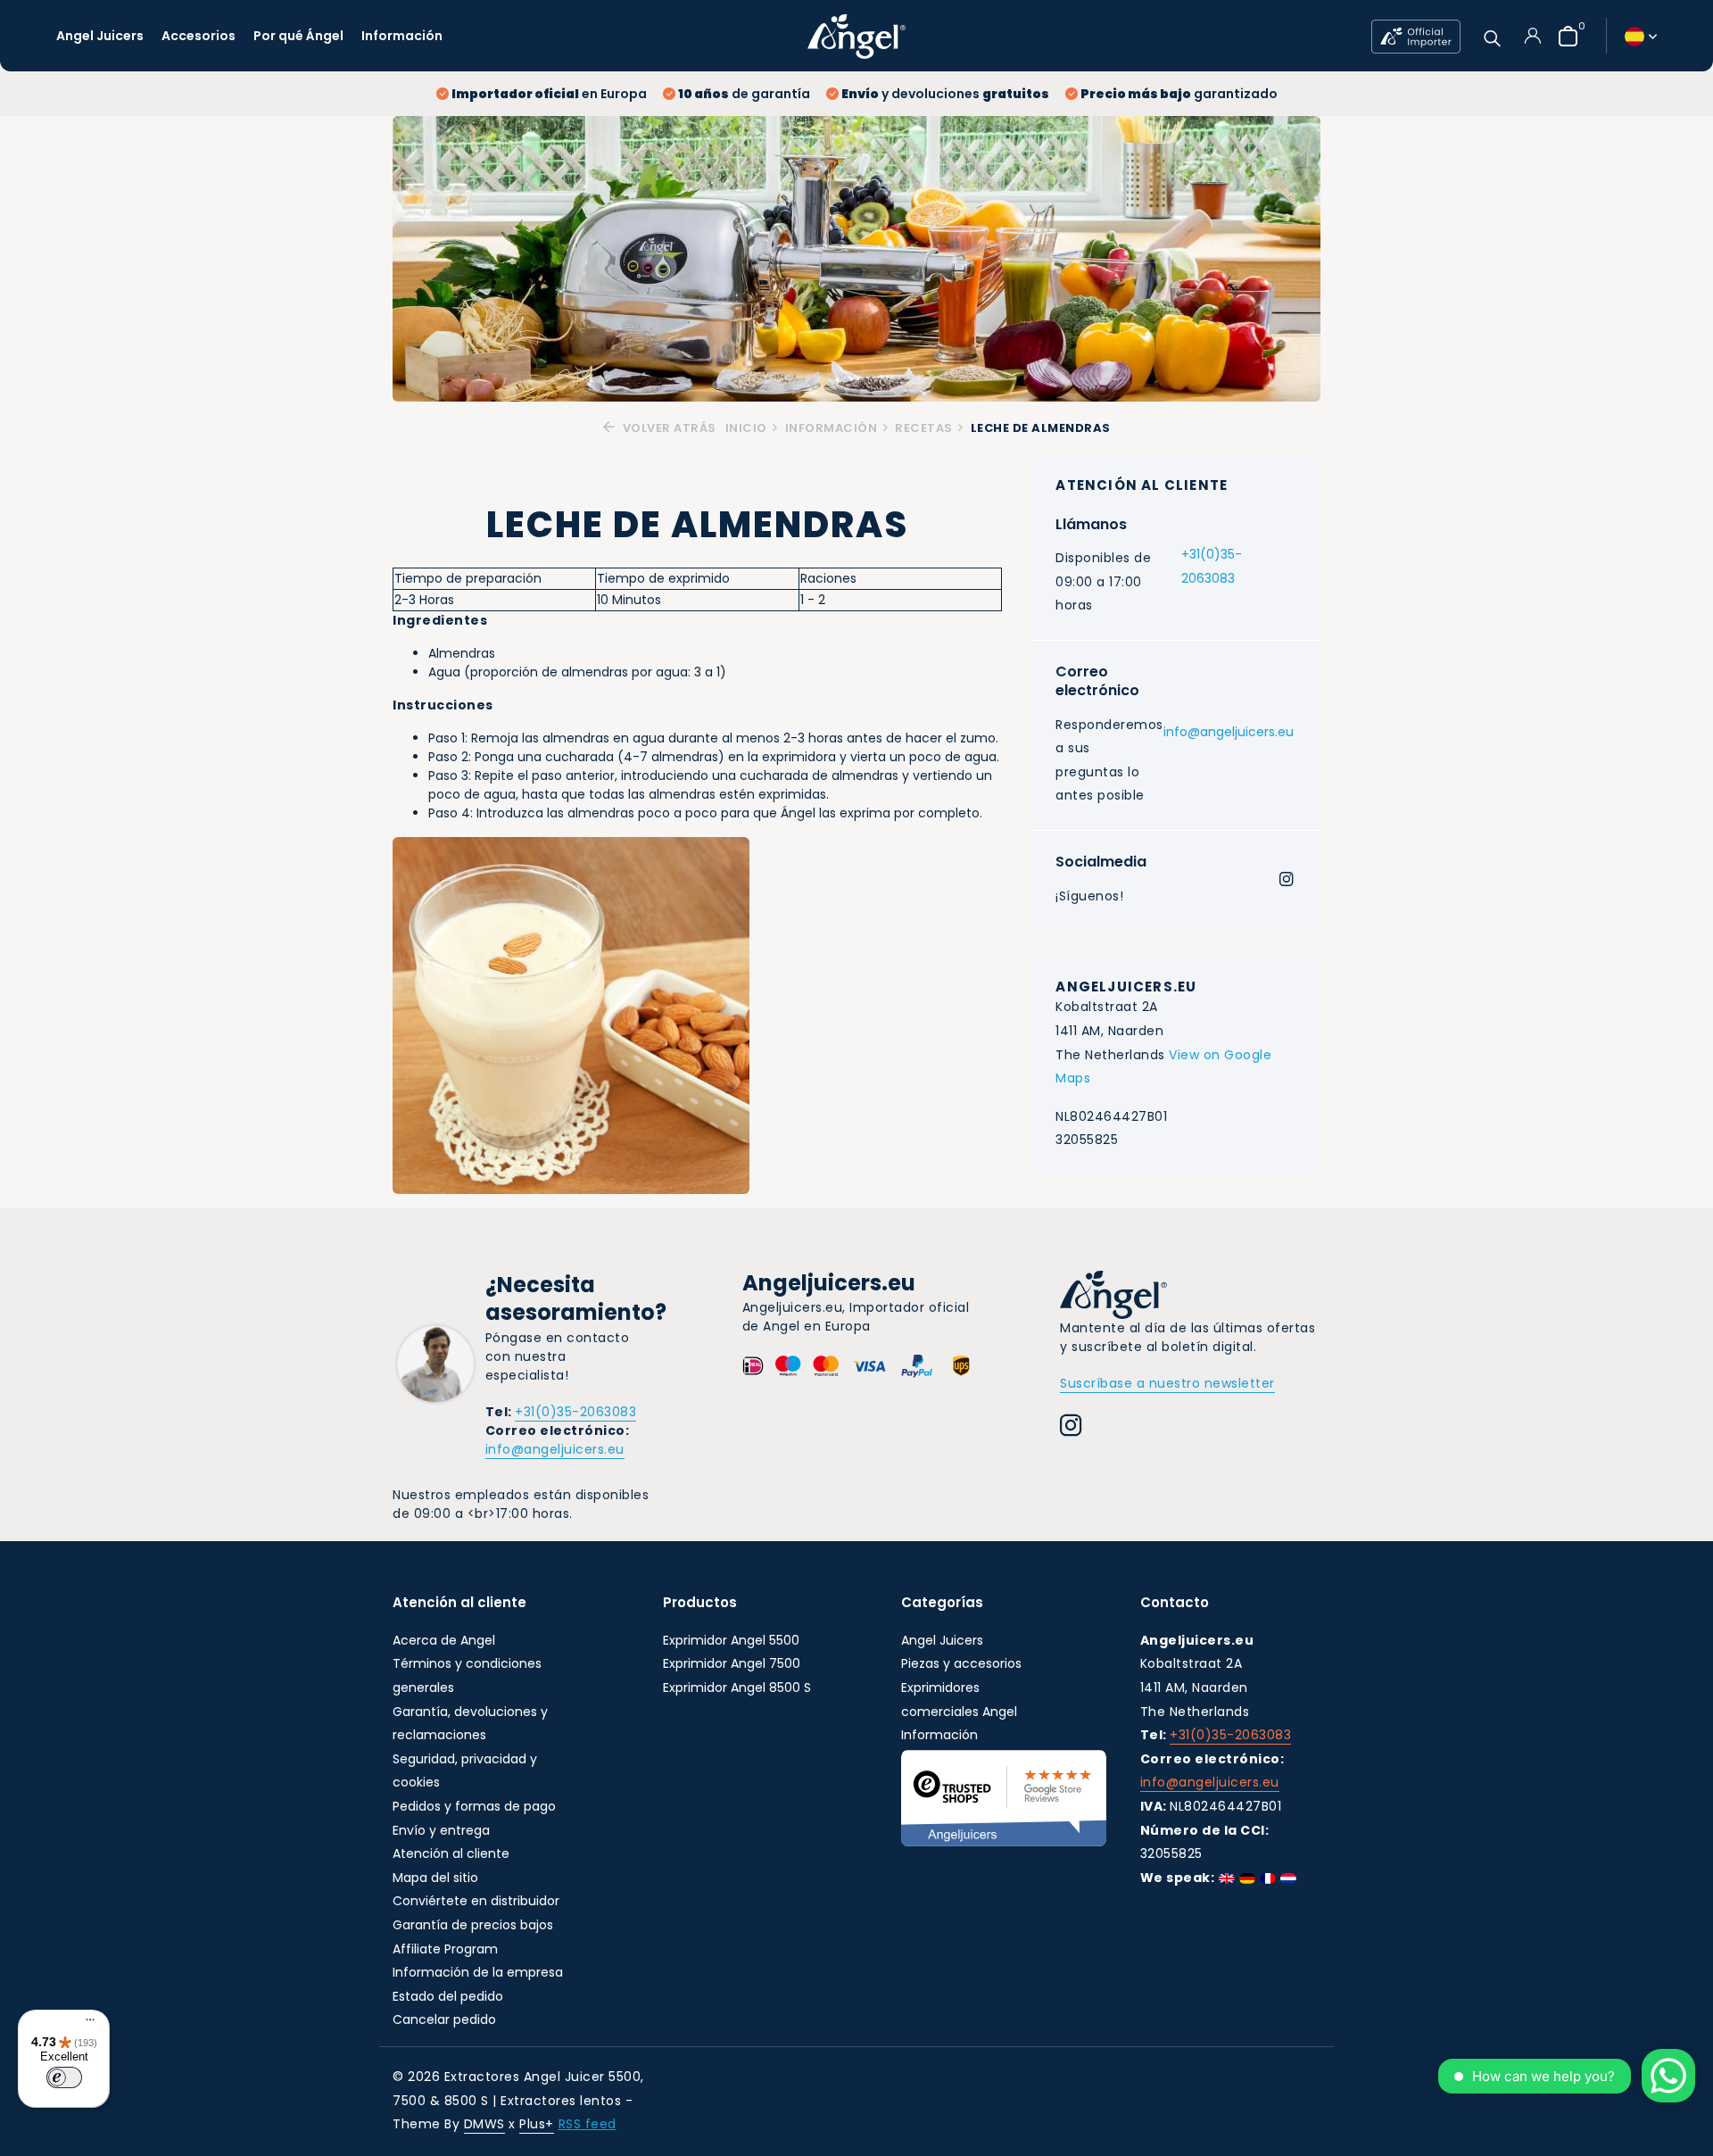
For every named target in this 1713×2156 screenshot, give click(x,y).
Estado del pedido (448, 1996)
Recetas (924, 428)
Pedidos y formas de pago (474, 1806)
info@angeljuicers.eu (1229, 732)
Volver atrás (668, 428)
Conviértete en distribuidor (476, 1901)
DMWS (484, 2124)
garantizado (1179, 94)
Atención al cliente (451, 1853)
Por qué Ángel (298, 36)
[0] (1564, 36)
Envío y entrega (441, 1830)
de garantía (744, 94)
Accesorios (199, 36)
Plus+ (537, 2124)
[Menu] (86, 2022)
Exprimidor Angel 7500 (732, 1663)
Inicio (746, 428)
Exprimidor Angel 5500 (731, 1640)
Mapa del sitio (435, 1878)
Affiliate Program (445, 1949)
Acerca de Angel (444, 1640)
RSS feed (588, 2124)
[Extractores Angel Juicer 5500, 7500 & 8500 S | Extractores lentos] (856, 36)
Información (402, 36)
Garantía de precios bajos (473, 1925)
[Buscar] (1492, 36)
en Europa (549, 94)
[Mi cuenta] (1532, 36)
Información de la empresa (478, 1972)
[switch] (64, 2077)
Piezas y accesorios (961, 1663)
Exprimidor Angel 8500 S (737, 1687)
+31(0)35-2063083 (1212, 566)
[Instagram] (1287, 881)
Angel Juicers (100, 36)
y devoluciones (945, 94)
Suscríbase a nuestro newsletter (1167, 1383)
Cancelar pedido (444, 2019)
